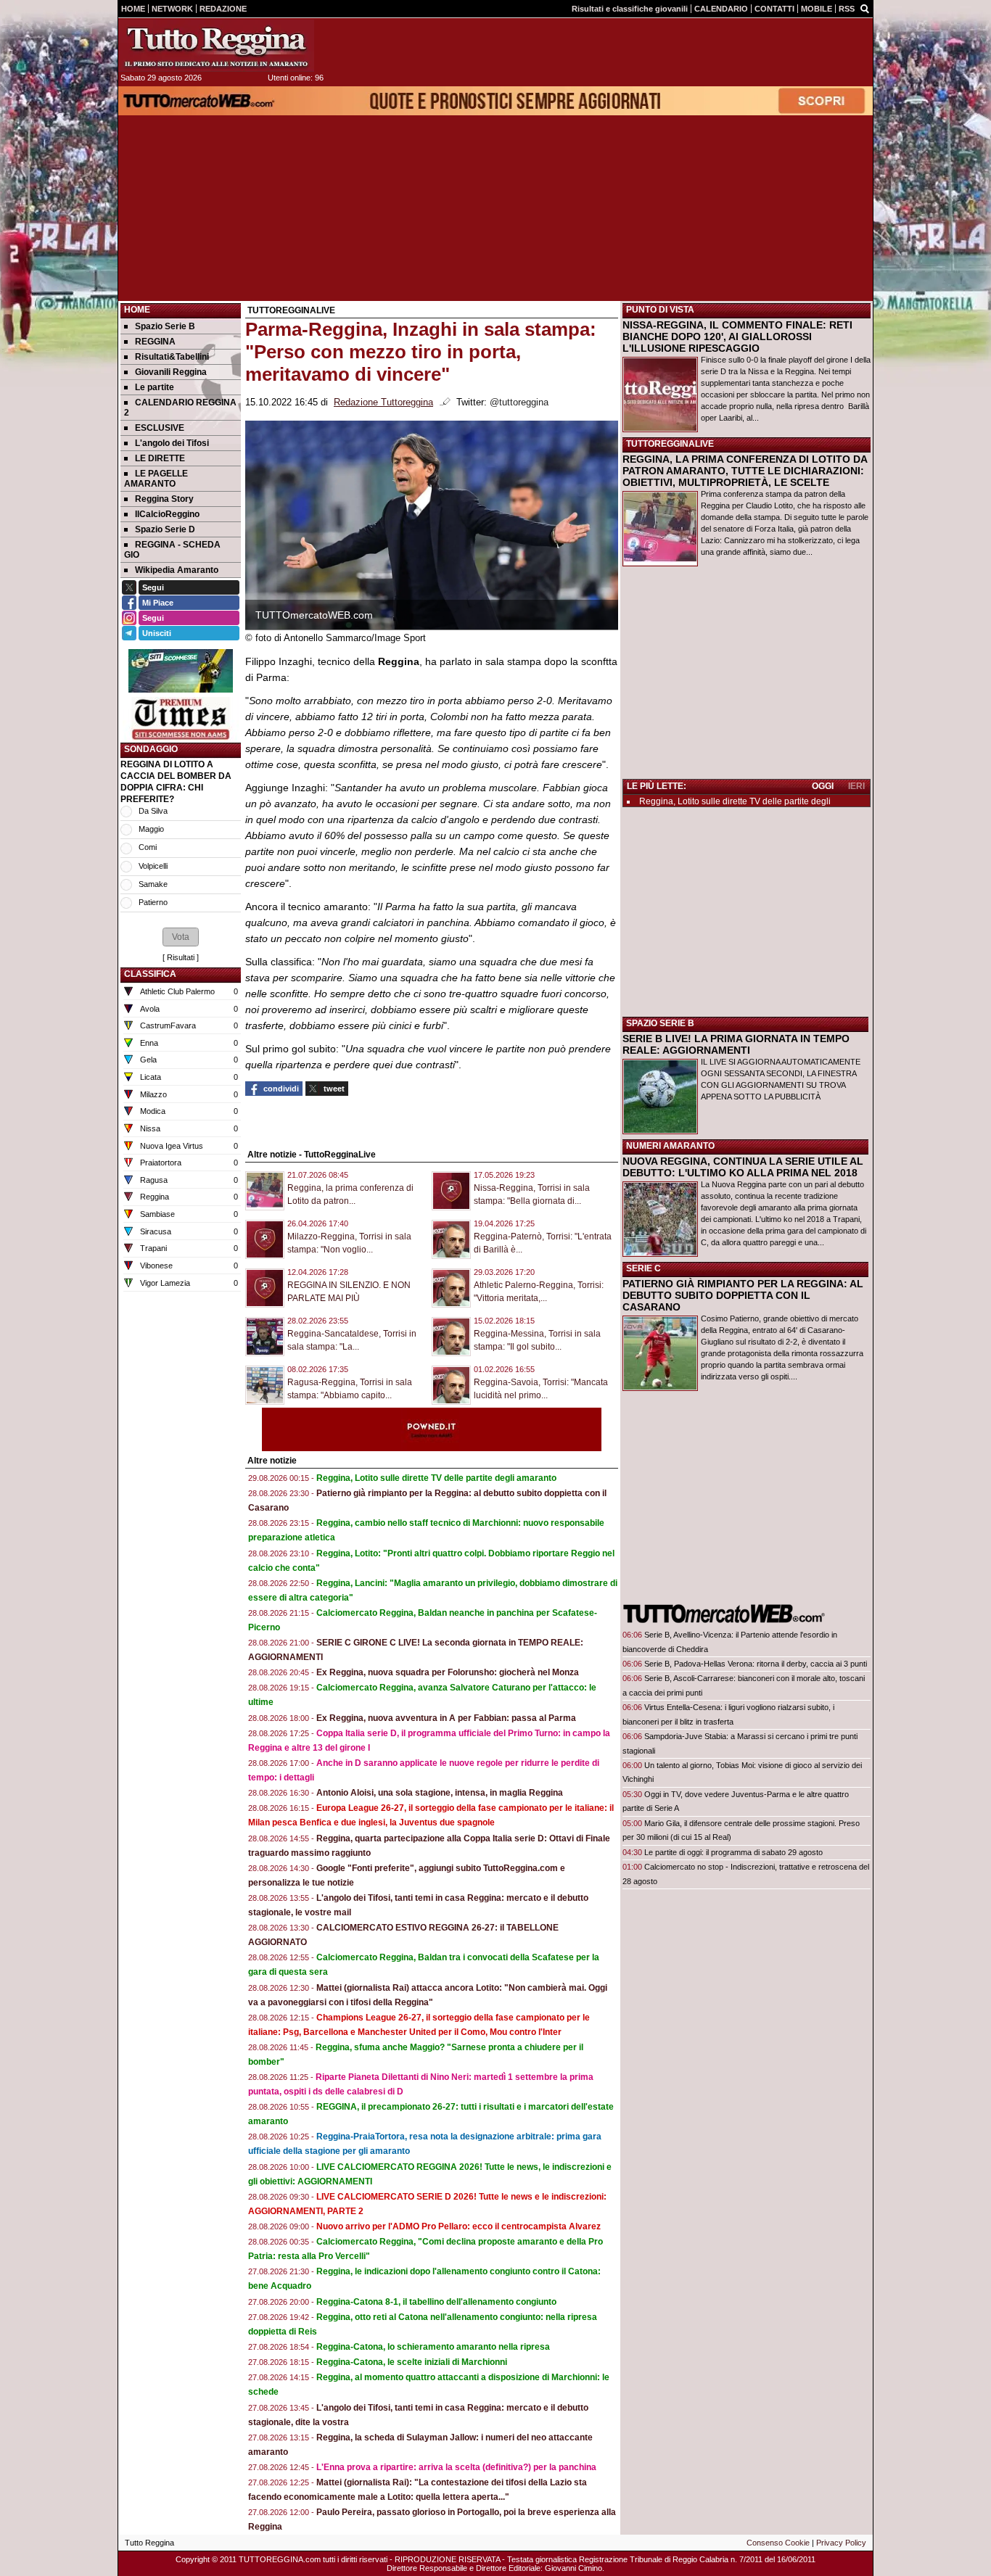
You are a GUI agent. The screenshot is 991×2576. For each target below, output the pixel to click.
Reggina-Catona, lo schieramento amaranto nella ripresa (433, 2347)
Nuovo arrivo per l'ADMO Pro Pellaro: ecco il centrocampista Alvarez (459, 2226)
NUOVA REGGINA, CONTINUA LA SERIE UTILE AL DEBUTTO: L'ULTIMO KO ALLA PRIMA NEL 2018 (743, 1167)
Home (137, 310)
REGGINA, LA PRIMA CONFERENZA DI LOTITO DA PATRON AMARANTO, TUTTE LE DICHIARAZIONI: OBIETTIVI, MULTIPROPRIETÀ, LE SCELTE (745, 471)
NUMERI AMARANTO (670, 1146)
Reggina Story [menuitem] (164, 499)
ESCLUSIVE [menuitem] (160, 428)
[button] (181, 937)
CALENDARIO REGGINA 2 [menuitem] (180, 408)
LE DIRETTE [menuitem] (160, 458)
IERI (856, 786)
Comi (148, 847)
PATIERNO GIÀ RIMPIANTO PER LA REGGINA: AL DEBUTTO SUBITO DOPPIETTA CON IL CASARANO (743, 1295)
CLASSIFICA (150, 974)
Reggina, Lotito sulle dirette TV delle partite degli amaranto (436, 1478)
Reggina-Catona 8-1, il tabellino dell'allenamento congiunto (436, 2302)
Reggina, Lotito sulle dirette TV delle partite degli (735, 801)
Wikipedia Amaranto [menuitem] (177, 570)
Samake (153, 884)
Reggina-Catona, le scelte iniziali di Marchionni (412, 2362)
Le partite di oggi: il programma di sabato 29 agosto (733, 1852)
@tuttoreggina (519, 402)
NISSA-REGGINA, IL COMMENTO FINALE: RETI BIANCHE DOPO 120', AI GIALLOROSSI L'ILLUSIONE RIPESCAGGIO (737, 337)
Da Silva (153, 811)
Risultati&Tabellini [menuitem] (172, 357)
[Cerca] (865, 8)
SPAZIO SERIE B (660, 1023)
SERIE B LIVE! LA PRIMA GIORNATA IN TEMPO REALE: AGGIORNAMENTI (736, 1044)
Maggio (151, 829)
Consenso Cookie (778, 2543)
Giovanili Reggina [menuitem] (171, 372)
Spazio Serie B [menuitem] (165, 326)
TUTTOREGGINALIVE (670, 444)
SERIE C (643, 1268)
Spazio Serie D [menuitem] (165, 529)
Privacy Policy (841, 2543)
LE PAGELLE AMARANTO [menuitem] (156, 479)
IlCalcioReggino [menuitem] (167, 514)
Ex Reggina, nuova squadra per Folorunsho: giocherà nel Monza (448, 1672)
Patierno (153, 902)
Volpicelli (153, 866)
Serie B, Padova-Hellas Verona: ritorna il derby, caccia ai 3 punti (756, 1664)
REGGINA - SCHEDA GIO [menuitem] (172, 550)
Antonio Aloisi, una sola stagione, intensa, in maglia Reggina (440, 1793)
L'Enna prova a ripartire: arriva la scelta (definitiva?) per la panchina (456, 2467)
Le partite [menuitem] (155, 387)
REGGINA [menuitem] (155, 342)
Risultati (181, 957)
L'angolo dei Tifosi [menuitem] (172, 443)
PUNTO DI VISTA (660, 310)
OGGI (823, 786)
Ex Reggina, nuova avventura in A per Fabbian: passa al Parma (446, 1718)
